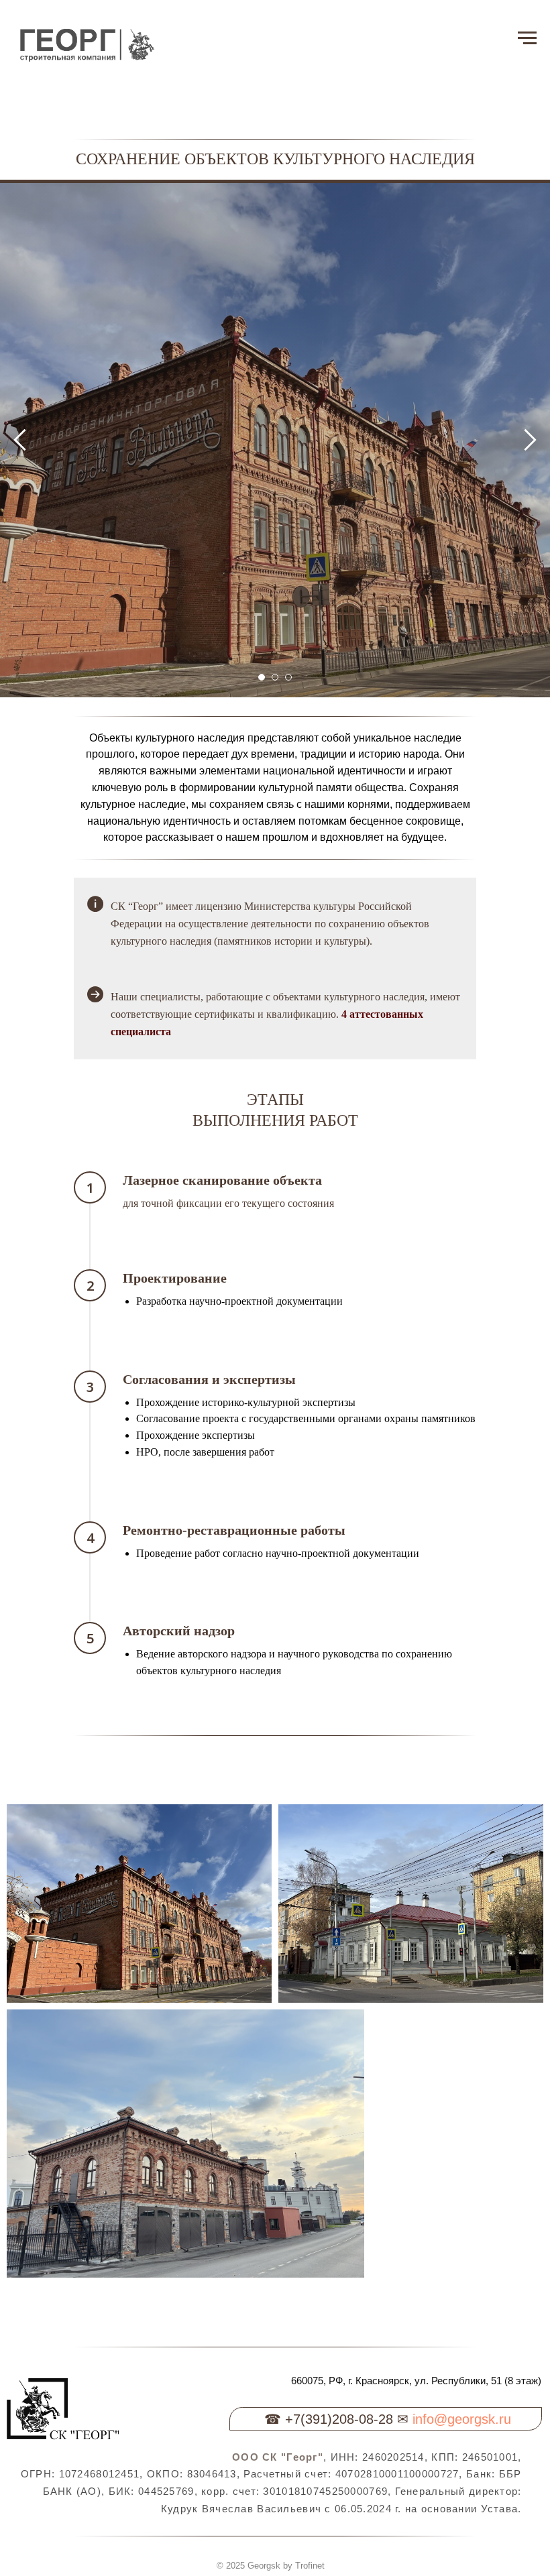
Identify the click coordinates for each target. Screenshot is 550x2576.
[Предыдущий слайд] (20, 1019)
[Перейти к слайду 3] (288, 1837)
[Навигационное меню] (527, 38)
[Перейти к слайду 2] (275, 1837)
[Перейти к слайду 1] (262, 1837)
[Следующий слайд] (530, 1019)
